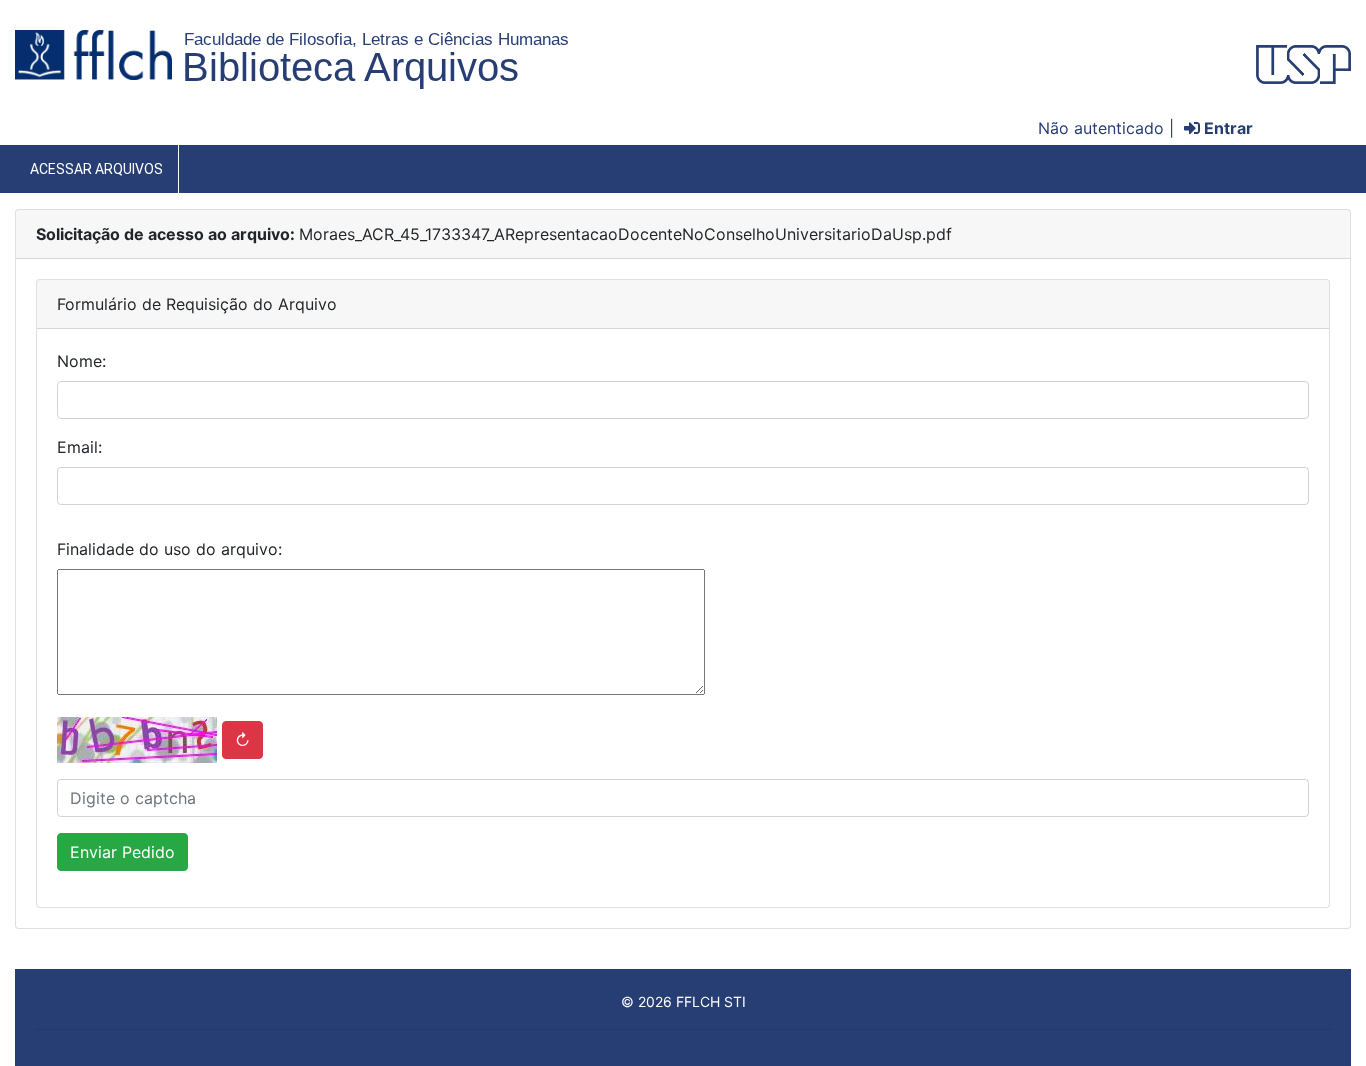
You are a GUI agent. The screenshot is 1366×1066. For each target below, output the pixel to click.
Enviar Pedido (122, 852)
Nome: (81, 361)
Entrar (1226, 128)
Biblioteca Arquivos (350, 67)
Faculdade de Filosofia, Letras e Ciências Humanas (376, 39)
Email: (79, 447)
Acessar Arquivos (96, 169)
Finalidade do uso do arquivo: (169, 549)
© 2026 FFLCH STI (683, 1001)
